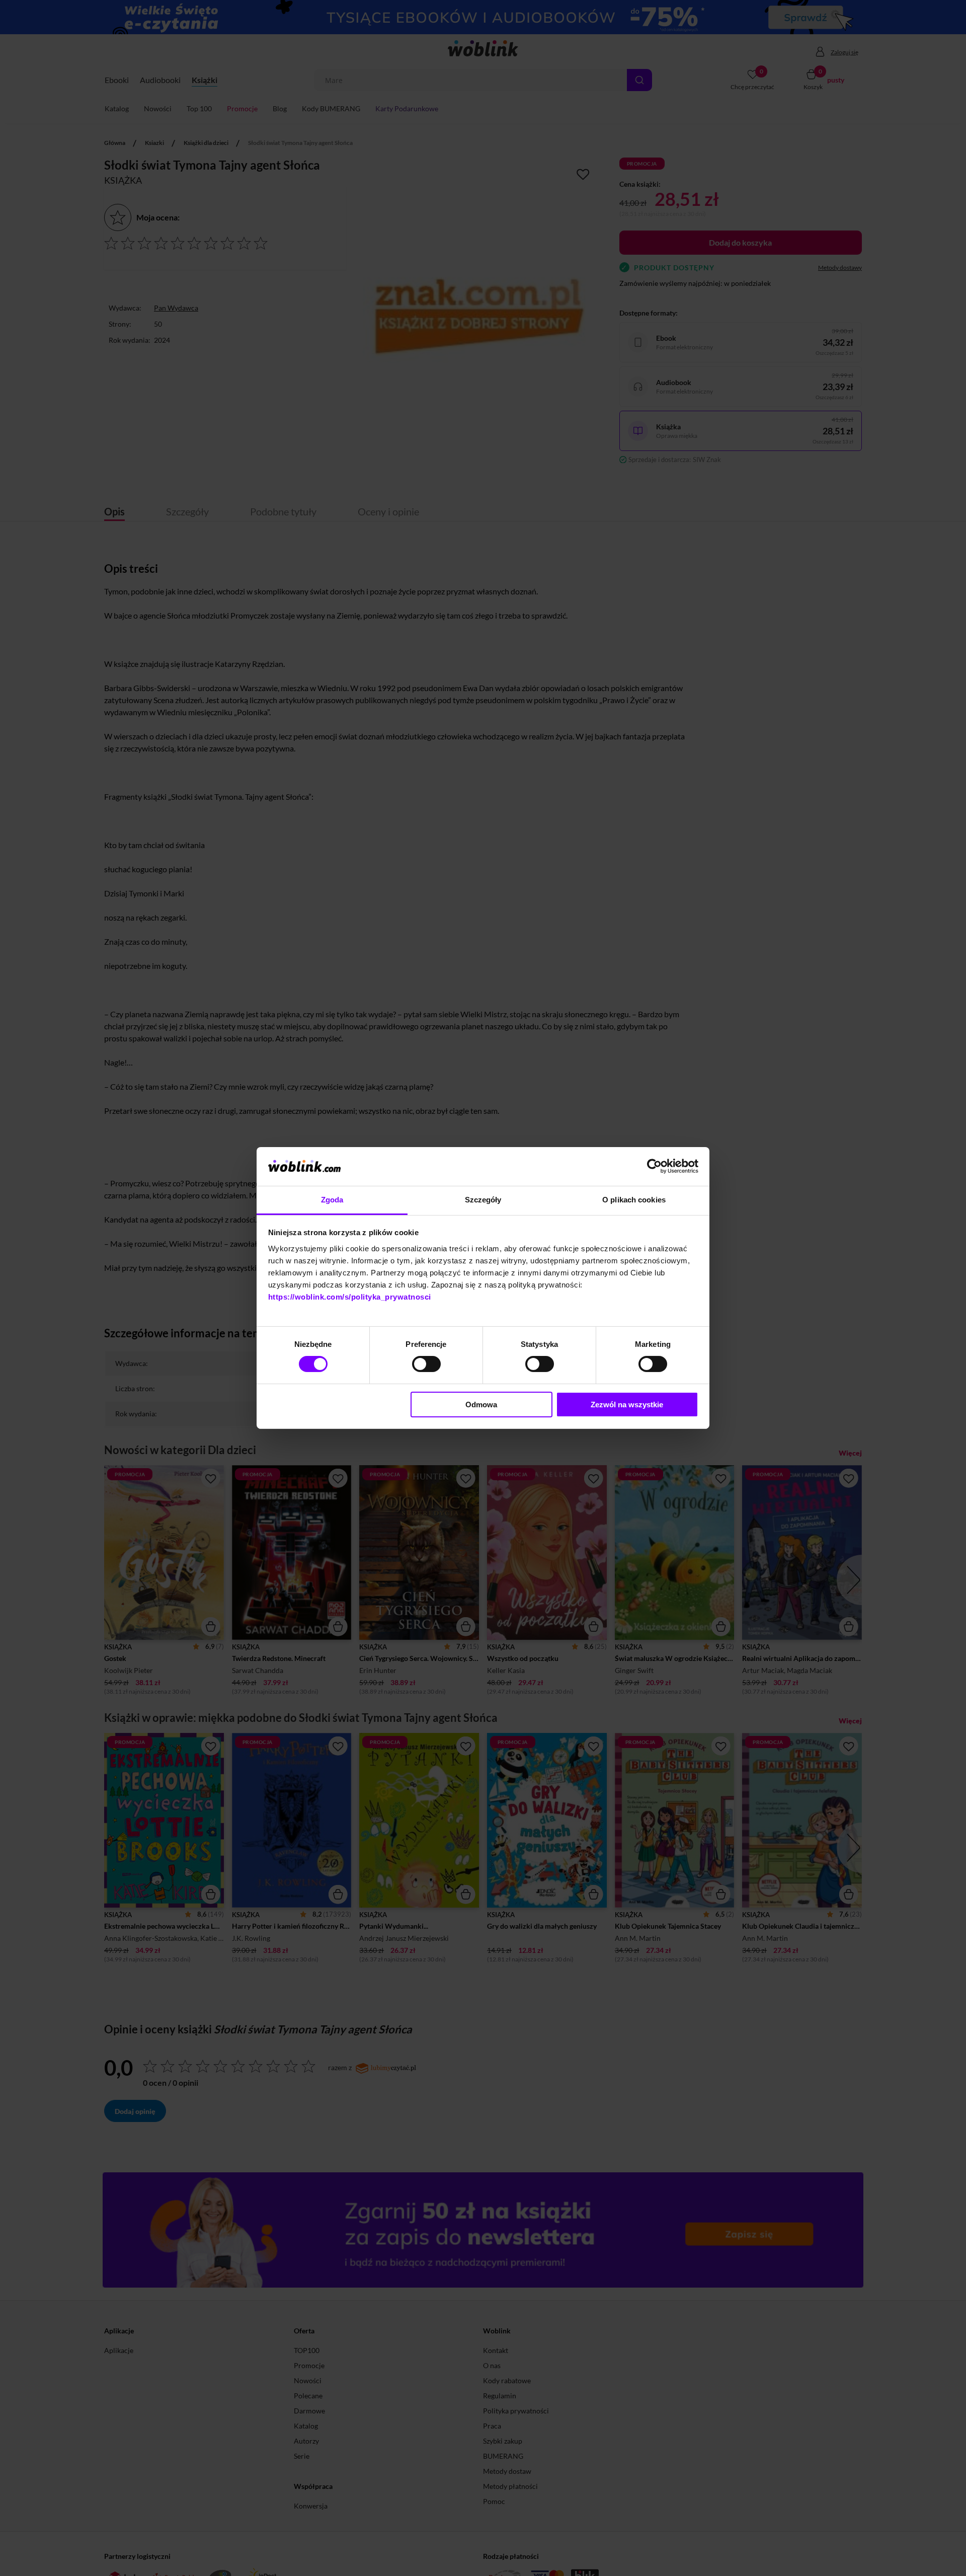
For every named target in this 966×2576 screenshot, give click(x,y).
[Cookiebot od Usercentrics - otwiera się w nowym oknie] (654, 1166)
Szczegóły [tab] (483, 1200)
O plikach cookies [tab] (634, 1200)
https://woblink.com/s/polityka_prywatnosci (350, 1297)
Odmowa (481, 1405)
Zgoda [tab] (332, 1200)
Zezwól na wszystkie (627, 1405)
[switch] (426, 1364)
